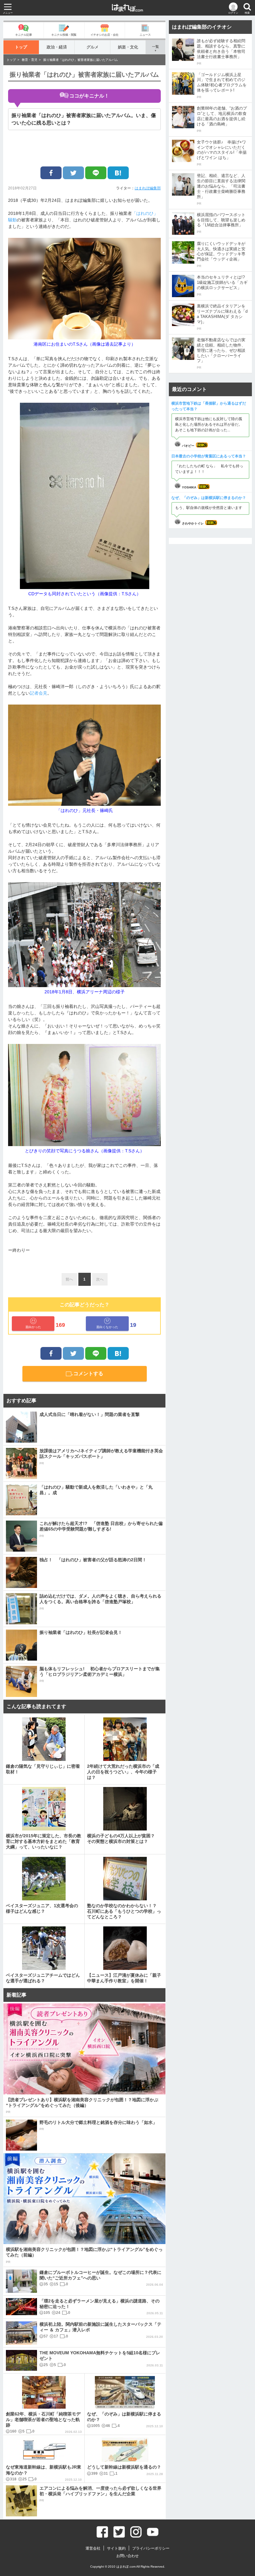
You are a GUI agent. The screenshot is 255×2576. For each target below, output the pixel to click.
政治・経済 (57, 47)
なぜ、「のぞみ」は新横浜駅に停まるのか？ (209, 498)
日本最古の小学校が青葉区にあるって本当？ (209, 456)
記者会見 (39, 693)
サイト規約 (116, 2548)
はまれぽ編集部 (148, 188)
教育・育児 (30, 60)
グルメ (93, 47)
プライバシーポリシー (151, 2548)
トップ (21, 47)
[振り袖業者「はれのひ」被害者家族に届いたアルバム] (118, 173)
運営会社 (93, 2548)
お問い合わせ (127, 2556)
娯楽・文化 (128, 47)
